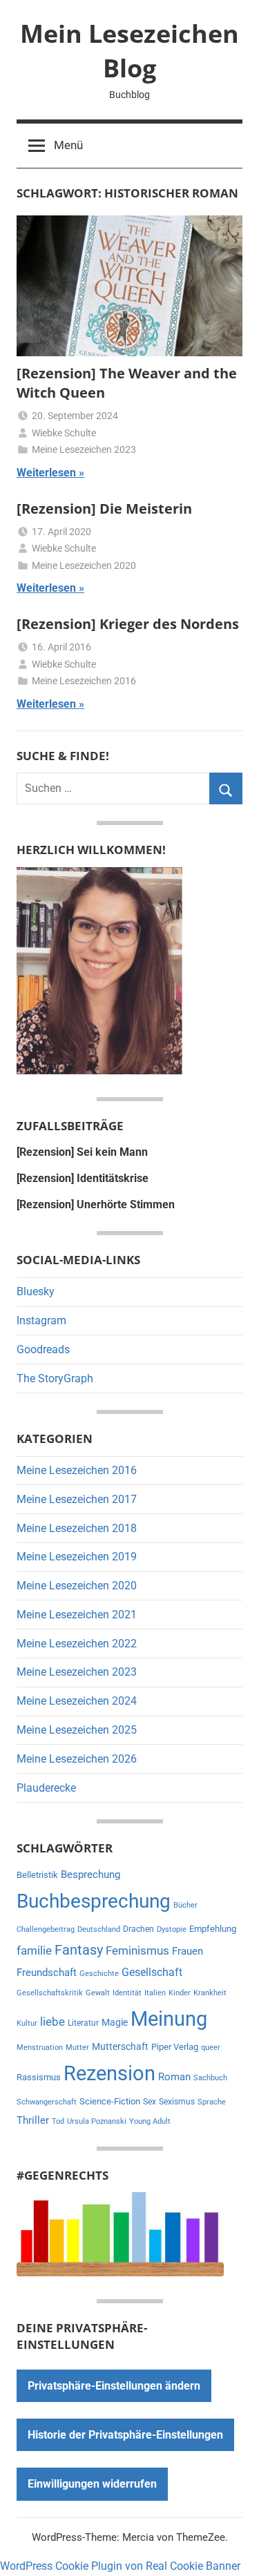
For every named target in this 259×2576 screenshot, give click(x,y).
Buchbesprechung (94, 1901)
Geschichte (99, 1974)
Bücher (185, 1905)
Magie (115, 2022)
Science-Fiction (110, 2101)
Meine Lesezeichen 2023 (84, 449)
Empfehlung (213, 1929)
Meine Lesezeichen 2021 (77, 1615)
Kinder (180, 1993)
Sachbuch (210, 2078)
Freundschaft (47, 1973)
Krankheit (210, 1993)
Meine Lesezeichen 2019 (77, 1557)
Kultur (27, 2023)
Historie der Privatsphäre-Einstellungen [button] (125, 2435)
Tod (58, 2121)
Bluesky (36, 1291)
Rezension (109, 2073)
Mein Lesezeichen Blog (129, 51)
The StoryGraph (55, 1378)
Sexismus (177, 2102)
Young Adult (150, 2121)
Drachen (138, 1929)
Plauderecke (46, 1788)
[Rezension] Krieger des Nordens (128, 624)
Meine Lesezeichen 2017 (77, 1499)
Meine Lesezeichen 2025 (77, 1730)
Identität (127, 1993)
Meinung (169, 2019)
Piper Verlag (175, 2047)
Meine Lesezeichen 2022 (77, 1644)
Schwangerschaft (47, 2102)
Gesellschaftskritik (50, 1993)
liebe (52, 2022)
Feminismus (137, 1950)
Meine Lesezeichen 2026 (77, 1759)
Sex (150, 2102)
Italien (155, 1993)
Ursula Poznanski (97, 2121)
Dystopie (172, 1929)
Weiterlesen (46, 473)
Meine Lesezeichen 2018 (77, 1528)
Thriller (33, 2121)
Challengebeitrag (46, 1929)
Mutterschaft (120, 2046)
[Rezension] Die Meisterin (104, 509)
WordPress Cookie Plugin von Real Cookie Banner (120, 2566)
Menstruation (40, 2047)
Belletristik (37, 1875)
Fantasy (79, 1950)
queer (211, 2047)
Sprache (212, 2102)
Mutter (77, 2047)
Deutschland (99, 1929)
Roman (174, 2077)
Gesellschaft (152, 1972)
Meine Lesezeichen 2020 (84, 565)
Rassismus (39, 2077)
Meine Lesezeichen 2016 (84, 681)
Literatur (83, 2023)
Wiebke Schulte (64, 433)
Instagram (41, 1320)
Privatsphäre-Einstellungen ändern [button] (114, 2386)
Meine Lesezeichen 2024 (77, 1701)
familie (34, 1950)
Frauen (188, 1951)
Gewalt (98, 1993)
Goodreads (43, 1349)
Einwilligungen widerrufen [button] (92, 2484)
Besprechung (90, 1875)
